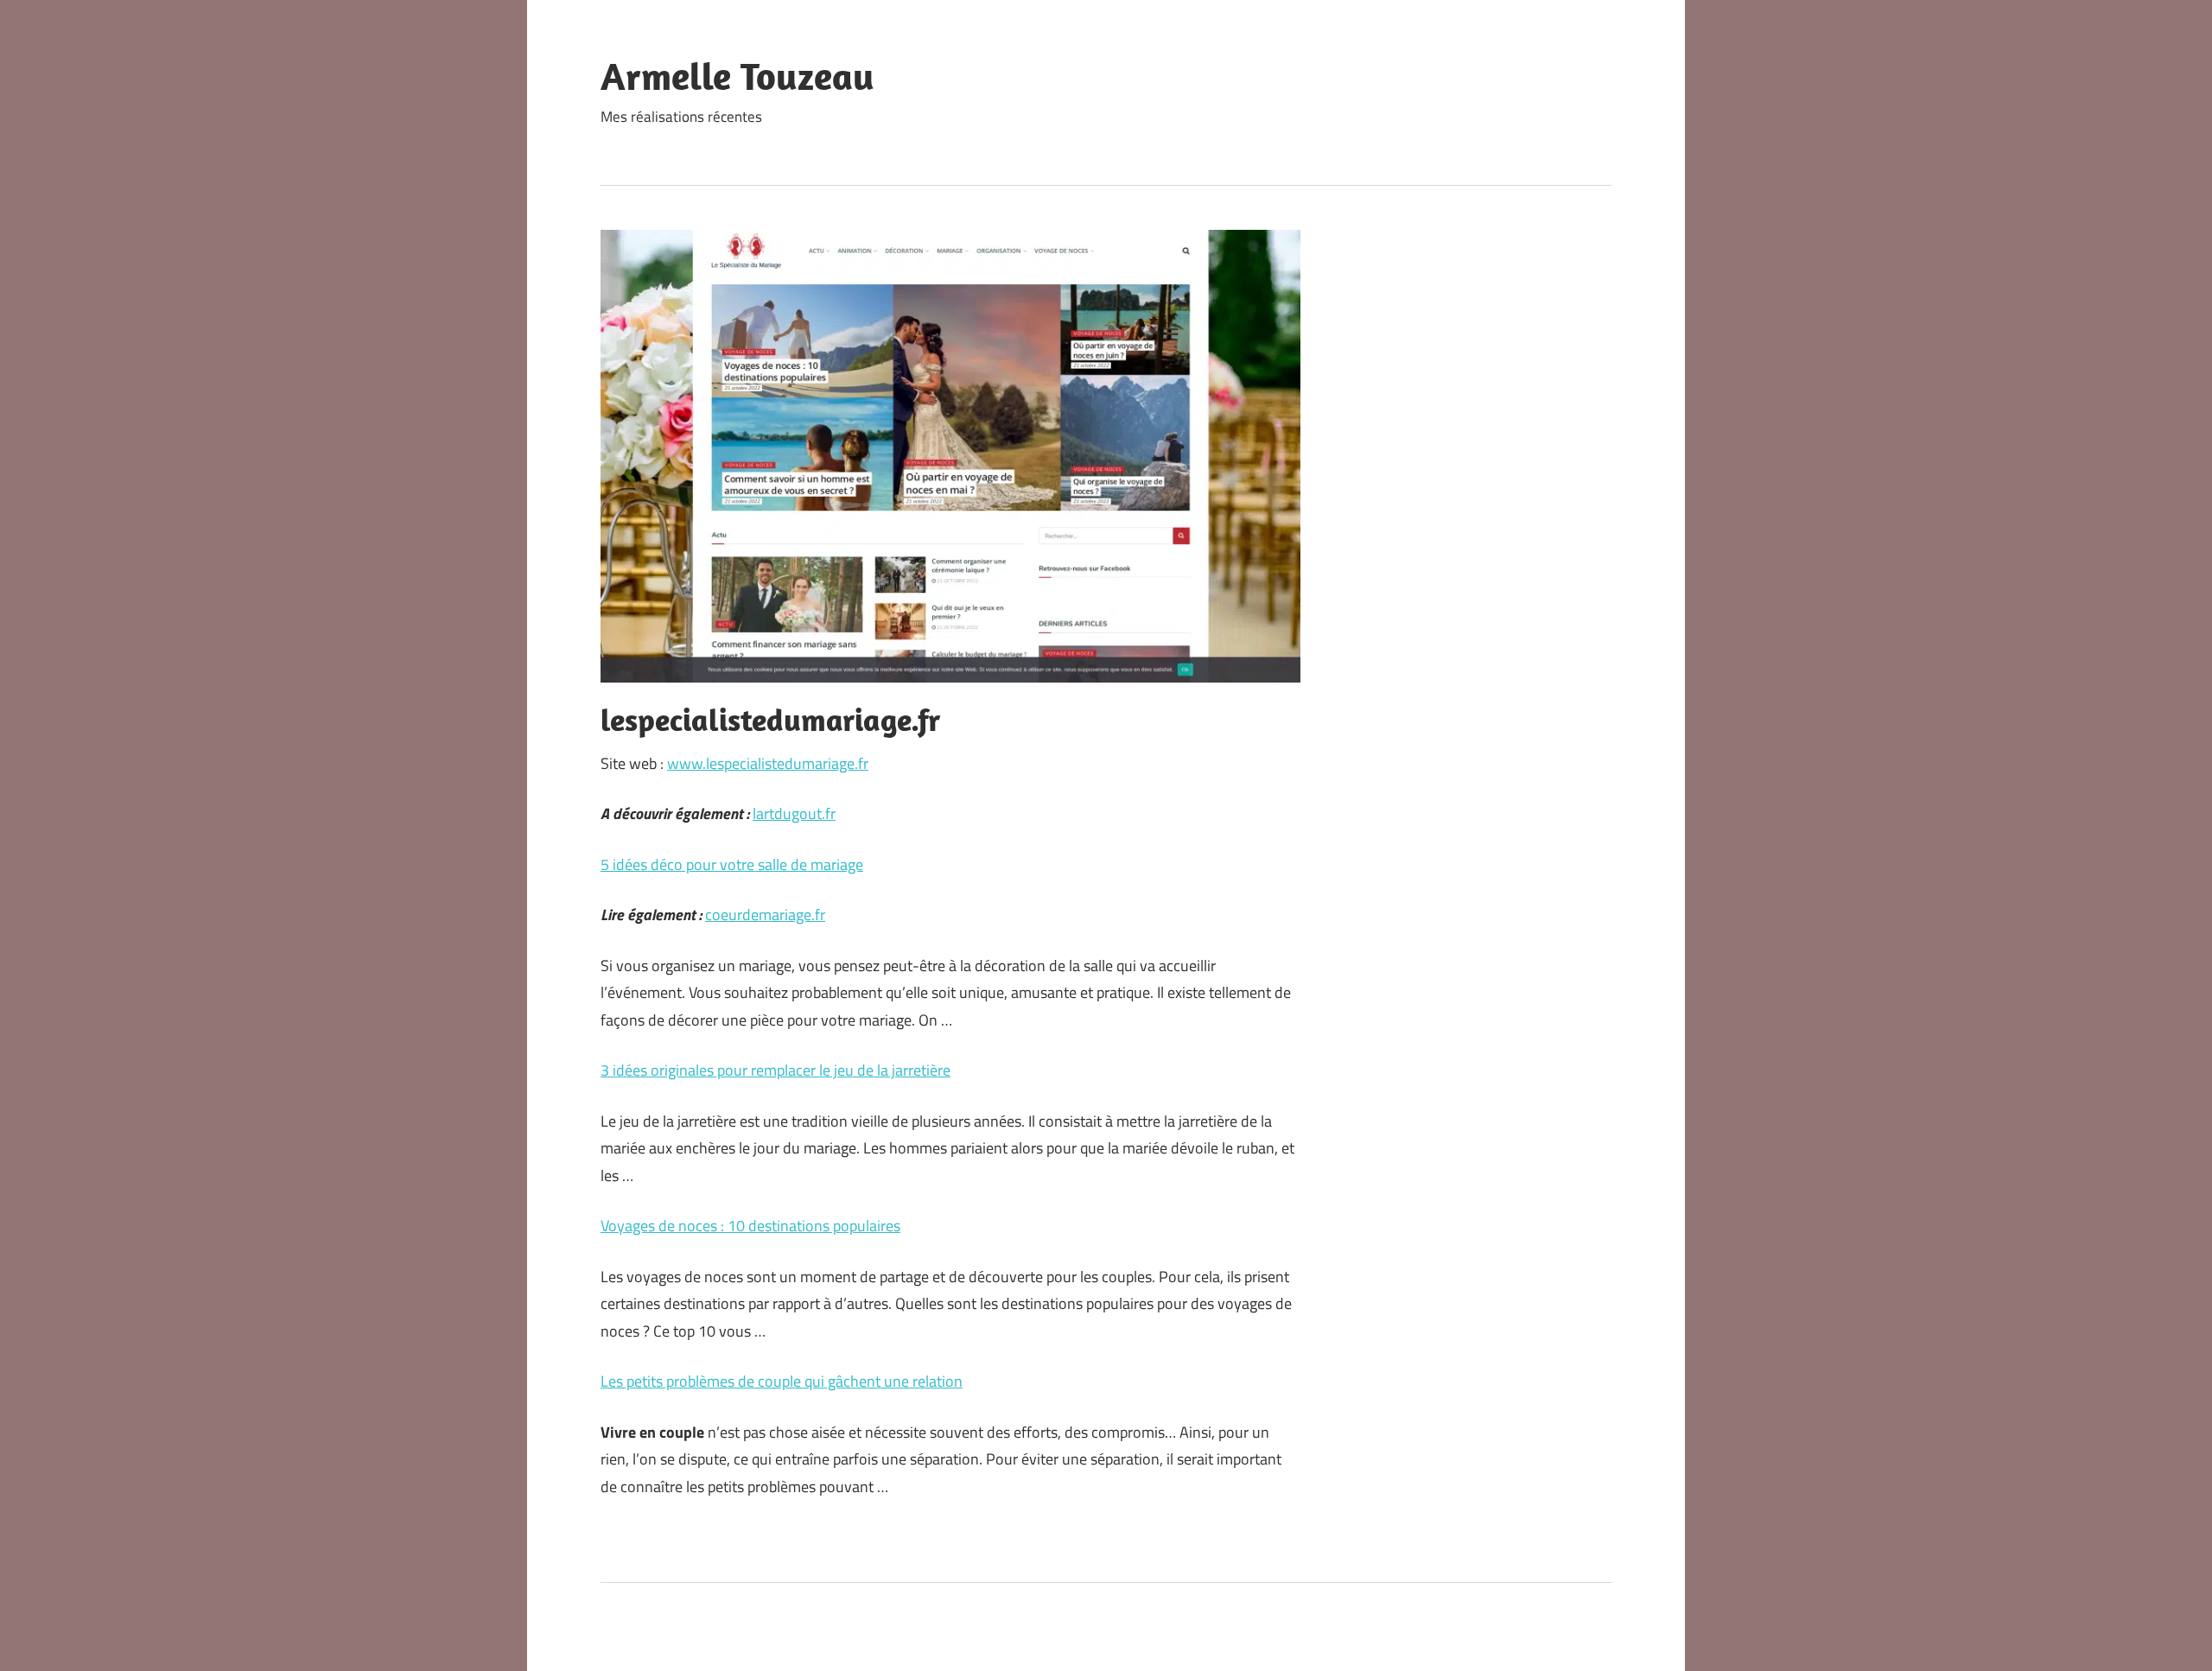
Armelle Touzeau (737, 76)
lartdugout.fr (794, 813)
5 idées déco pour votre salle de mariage (732, 864)
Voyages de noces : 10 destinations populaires (750, 1226)
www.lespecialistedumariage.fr (768, 763)
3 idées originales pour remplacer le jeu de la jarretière (775, 1070)
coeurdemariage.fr (765, 915)
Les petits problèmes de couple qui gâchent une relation (782, 1381)
